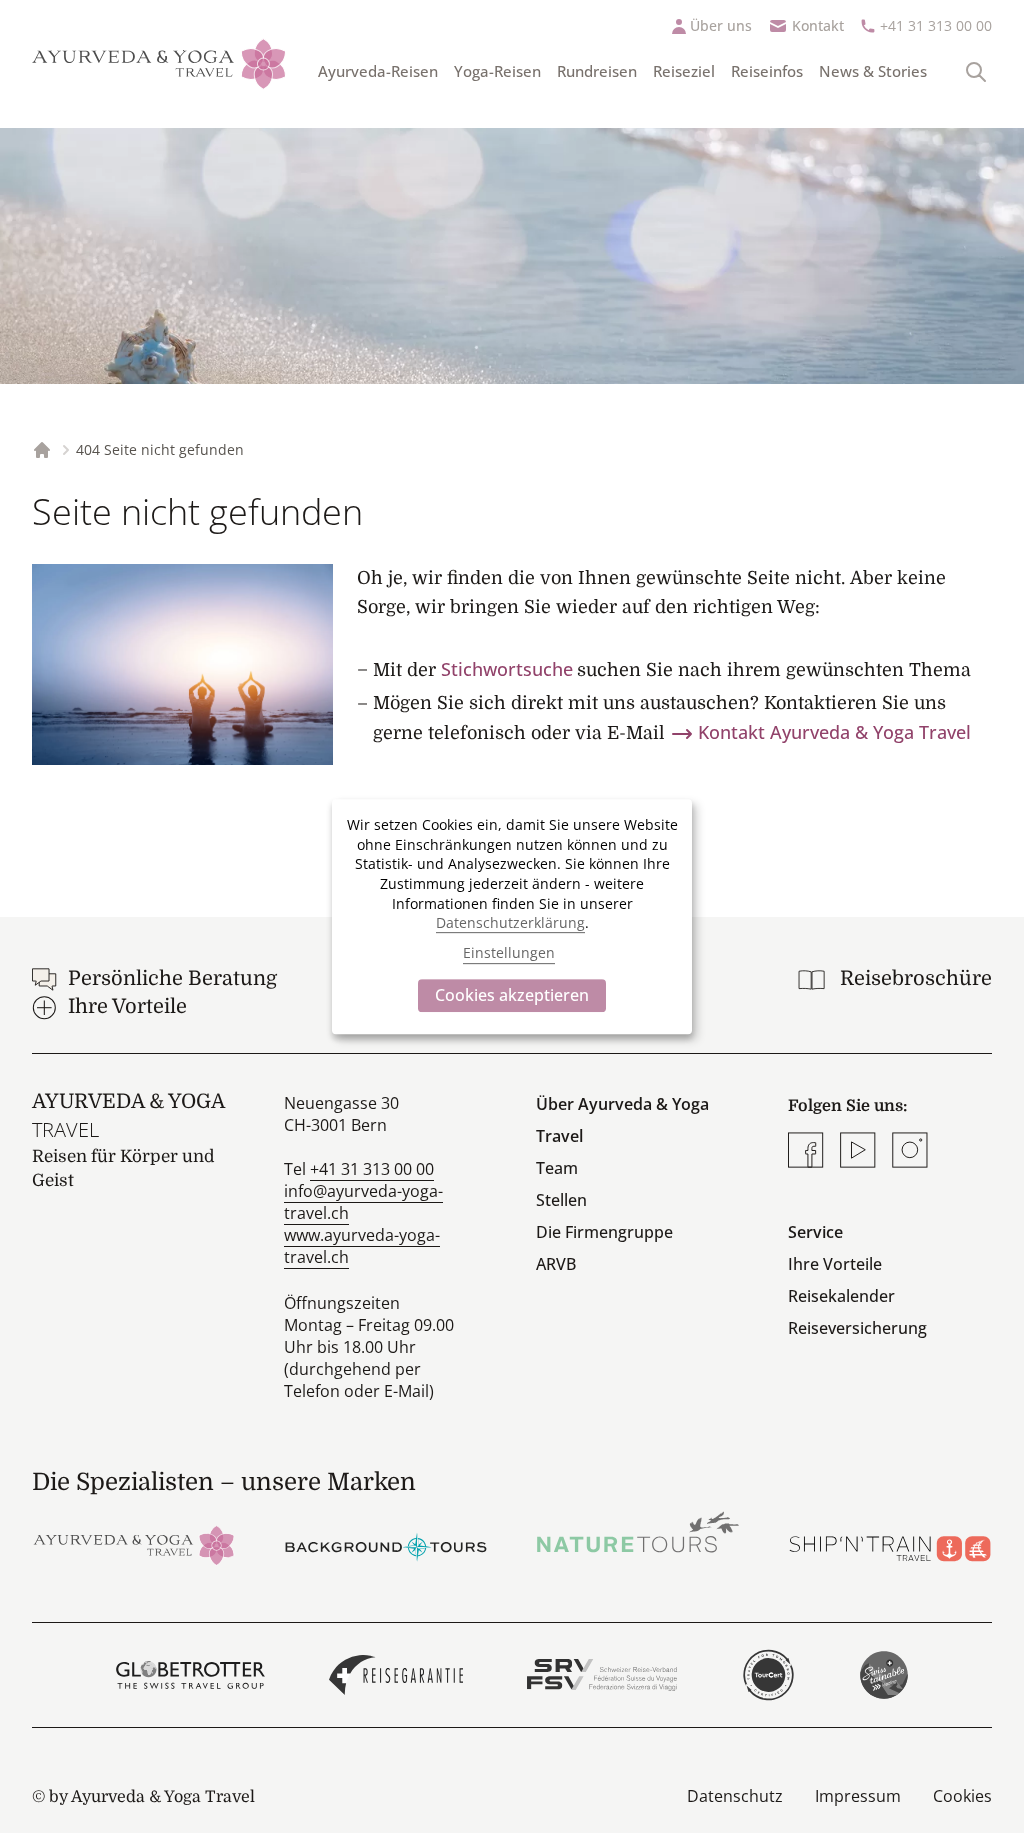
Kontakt (818, 25)
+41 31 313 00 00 (936, 25)
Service (815, 1232)
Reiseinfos (767, 71)
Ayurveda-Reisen (378, 71)
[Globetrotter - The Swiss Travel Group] (190, 1675)
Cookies (962, 1796)
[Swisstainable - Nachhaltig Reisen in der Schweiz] (884, 1675)
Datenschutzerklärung (510, 922)
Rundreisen (597, 71)
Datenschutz (735, 1796)
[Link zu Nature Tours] (638, 1532)
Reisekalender (841, 1296)
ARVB (556, 1264)
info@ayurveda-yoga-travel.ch (363, 1202)
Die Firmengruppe (604, 1232)
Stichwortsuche (507, 669)
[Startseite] (159, 64)
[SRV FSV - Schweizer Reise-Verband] (601, 1675)
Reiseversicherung (857, 1328)
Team (557, 1168)
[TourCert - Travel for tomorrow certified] (768, 1675)
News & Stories (873, 71)
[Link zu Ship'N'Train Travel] (890, 1544)
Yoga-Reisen (497, 71)
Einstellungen (509, 953)
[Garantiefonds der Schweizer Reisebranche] (396, 1675)
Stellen (561, 1200)
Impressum (858, 1796)
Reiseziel (684, 71)
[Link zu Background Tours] (386, 1544)
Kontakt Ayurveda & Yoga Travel (834, 732)
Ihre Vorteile (835, 1264)
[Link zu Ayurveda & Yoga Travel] (134, 1544)
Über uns (721, 25)
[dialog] (512, 917)
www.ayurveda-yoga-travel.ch (362, 1246)
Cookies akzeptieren (512, 995)
